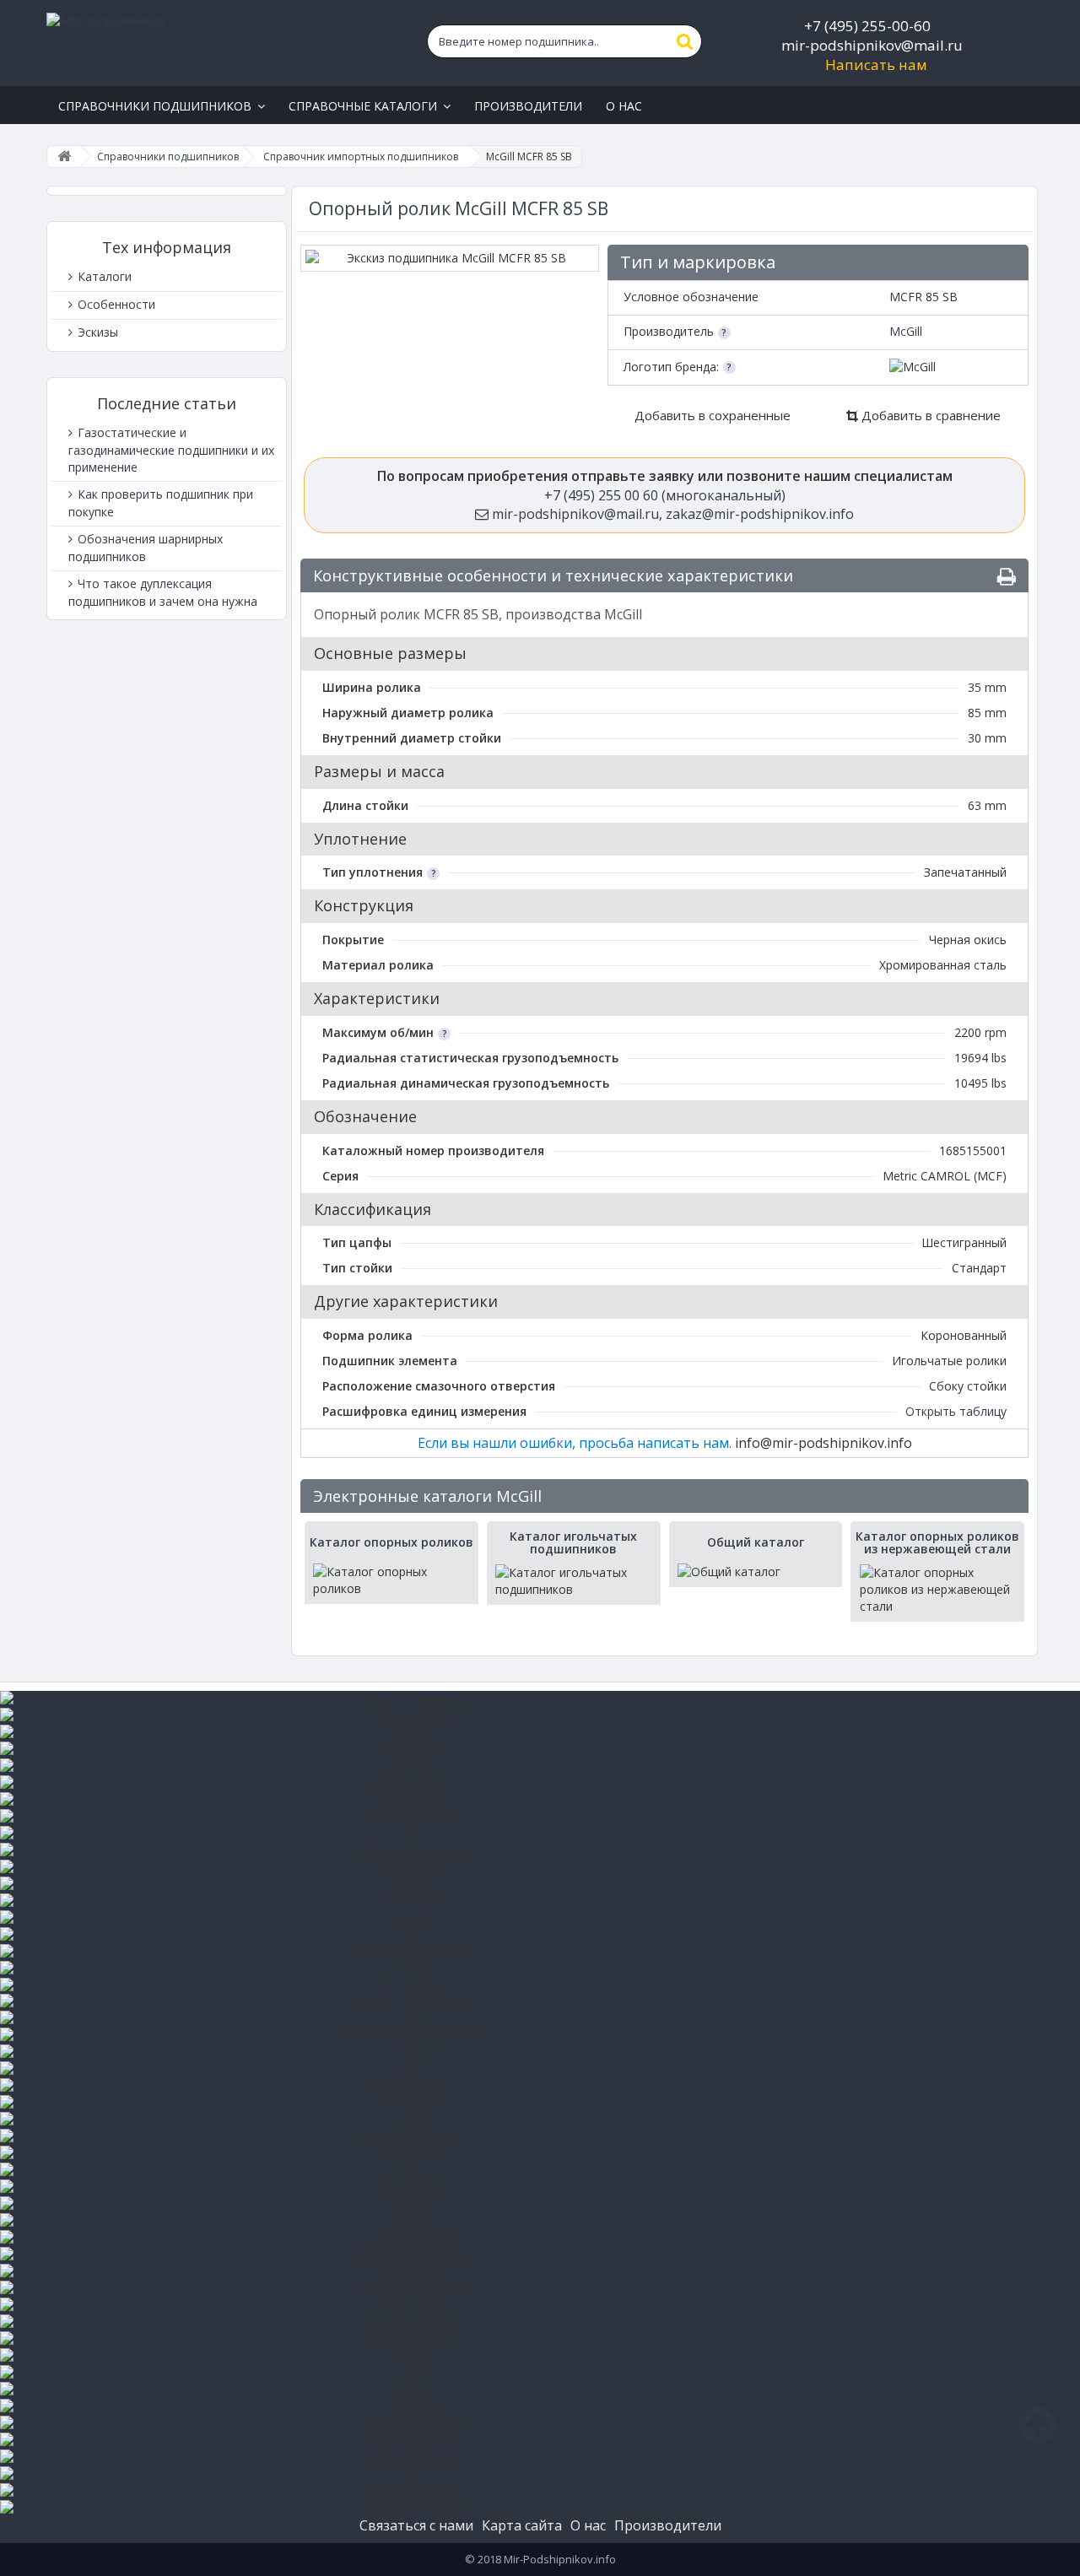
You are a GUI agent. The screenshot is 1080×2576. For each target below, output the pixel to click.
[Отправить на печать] (1007, 577)
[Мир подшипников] (208, 43)
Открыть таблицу (956, 1411)
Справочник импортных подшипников (361, 157)
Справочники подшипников (168, 157)
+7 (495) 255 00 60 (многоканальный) (665, 495)
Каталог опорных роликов (391, 1542)
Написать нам (876, 65)
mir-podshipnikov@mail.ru (872, 45)
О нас (588, 2525)
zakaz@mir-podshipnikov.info (760, 514)
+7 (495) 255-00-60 (867, 26)
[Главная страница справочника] (64, 157)
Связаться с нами (416, 2525)
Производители (668, 2525)
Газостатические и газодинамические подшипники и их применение (171, 450)
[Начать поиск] (685, 41)
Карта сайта (522, 2525)
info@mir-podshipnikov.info (823, 1443)
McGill (906, 331)
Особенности (115, 304)
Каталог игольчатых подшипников (573, 1543)
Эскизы (96, 332)
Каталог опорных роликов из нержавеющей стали (937, 1543)
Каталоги (103, 276)
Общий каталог (756, 1542)
